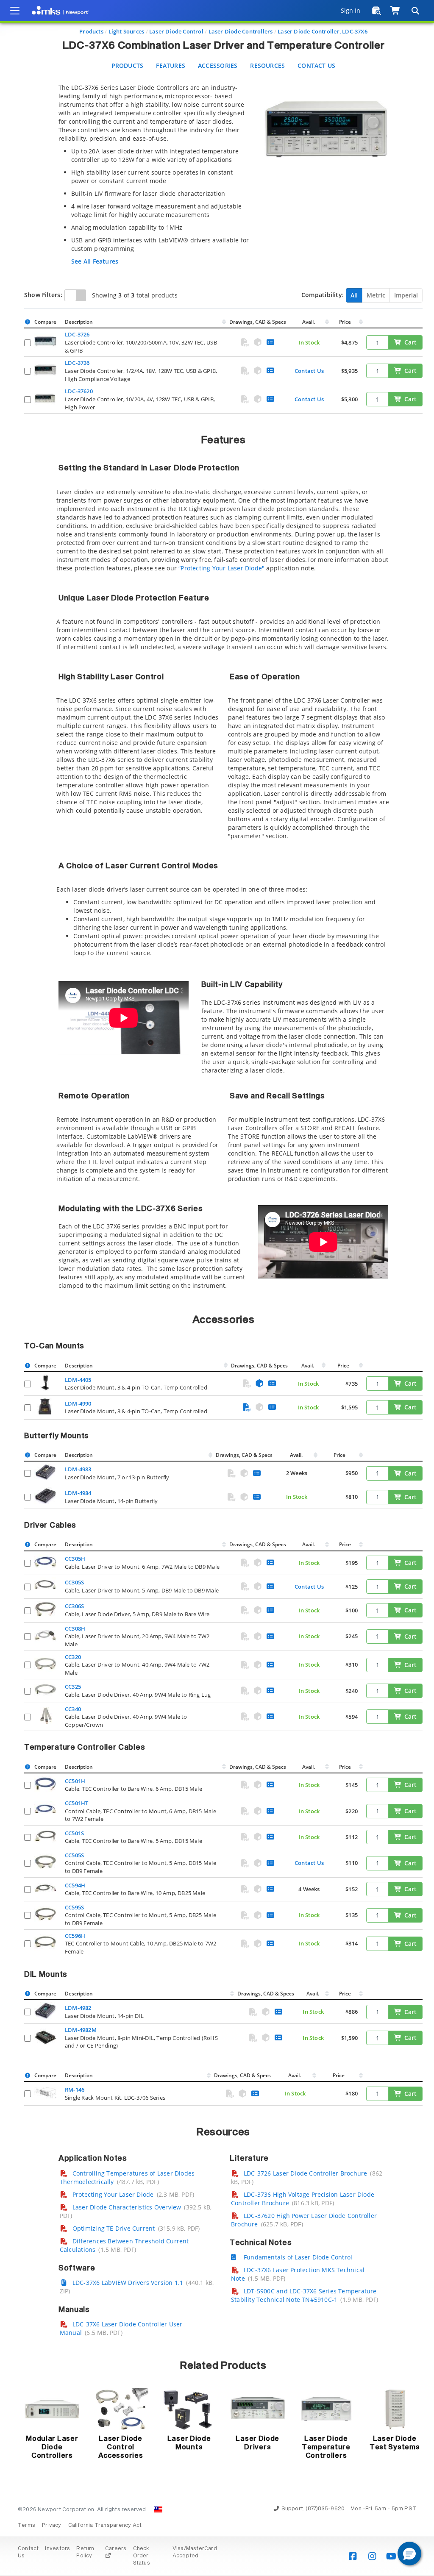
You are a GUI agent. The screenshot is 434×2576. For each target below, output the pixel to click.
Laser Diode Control (176, 31)
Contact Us (316, 65)
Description (79, 322)
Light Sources (127, 31)
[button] (409, 2554)
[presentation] (217, 1288)
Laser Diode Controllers (241, 31)
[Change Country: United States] (158, 2509)
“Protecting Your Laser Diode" (221, 568)
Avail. (309, 322)
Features (171, 65)
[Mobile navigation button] (15, 11)
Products (91, 31)
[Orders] (377, 11)
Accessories (218, 65)
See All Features (95, 261)
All (354, 295)
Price (345, 322)
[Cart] (396, 11)
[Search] (415, 11)
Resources (267, 65)
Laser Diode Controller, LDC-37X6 (323, 31)
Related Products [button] (223, 2366)
